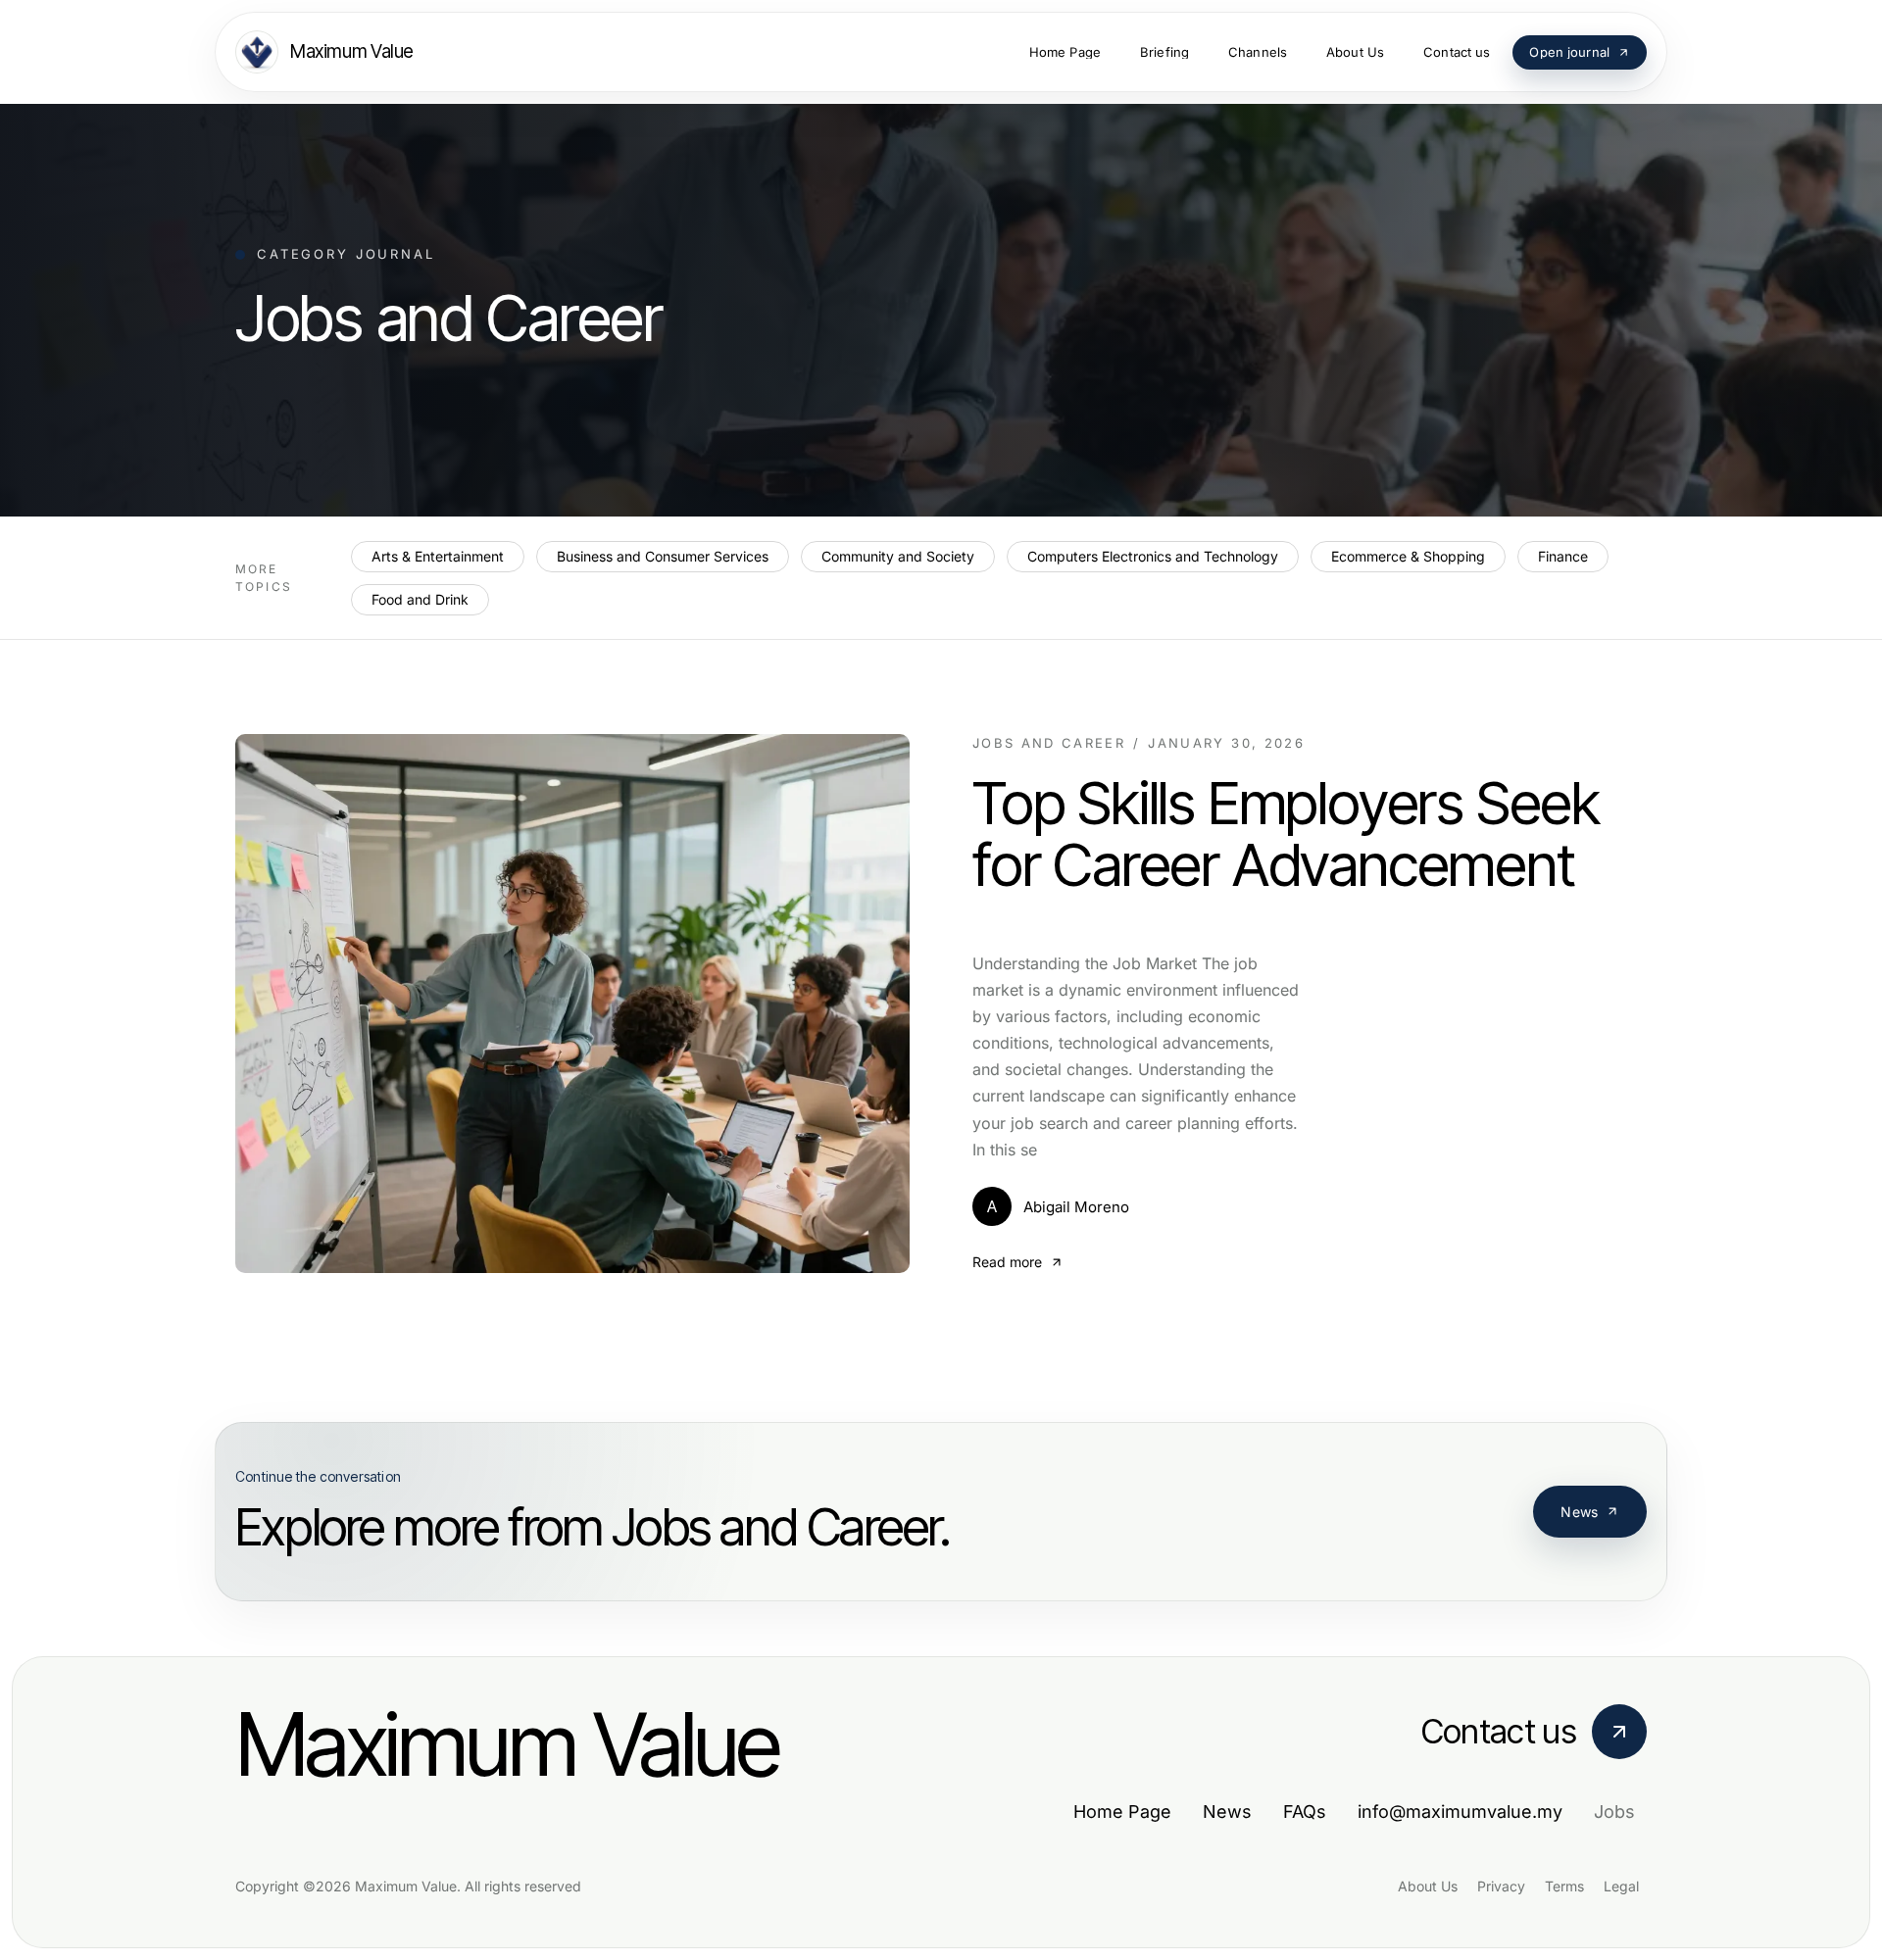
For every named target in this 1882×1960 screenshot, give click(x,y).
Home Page (1122, 1812)
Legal (1621, 1886)
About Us (1428, 1886)
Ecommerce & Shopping (1408, 556)
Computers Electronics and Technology (1153, 556)
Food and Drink (420, 599)
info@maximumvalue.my (1460, 1812)
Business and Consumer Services (663, 556)
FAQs (1305, 1812)
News (1579, 1512)
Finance (1563, 556)
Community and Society (898, 556)
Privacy (1501, 1886)
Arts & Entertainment (438, 556)
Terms (1564, 1886)
